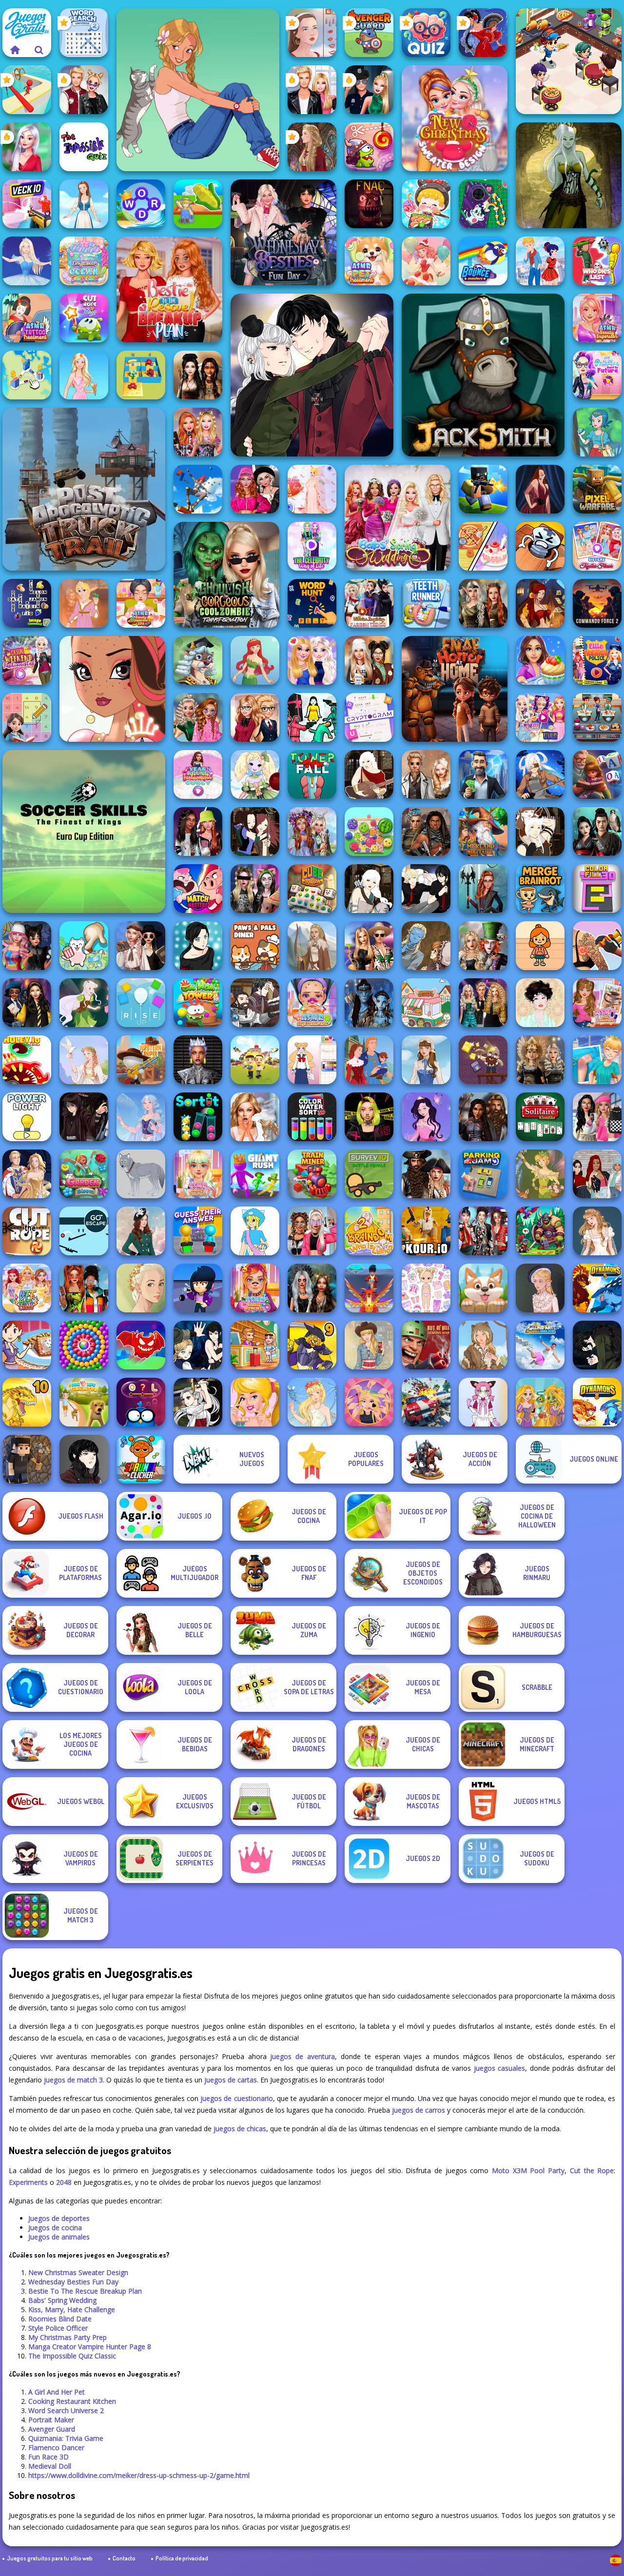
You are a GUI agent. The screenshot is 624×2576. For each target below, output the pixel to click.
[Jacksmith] (483, 375)
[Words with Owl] (141, 1402)
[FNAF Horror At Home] (455, 689)
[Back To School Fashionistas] (255, 717)
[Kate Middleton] (141, 1231)
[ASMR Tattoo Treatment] (27, 318)
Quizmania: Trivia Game (66, 2438)
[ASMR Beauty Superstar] (597, 318)
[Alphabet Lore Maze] (141, 375)
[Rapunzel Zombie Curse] (540, 1402)
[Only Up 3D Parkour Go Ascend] (198, 489)
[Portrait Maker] (312, 33)
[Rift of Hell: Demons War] (426, 1345)
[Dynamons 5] (597, 1288)
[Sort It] (198, 1117)
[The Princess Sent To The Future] (597, 375)
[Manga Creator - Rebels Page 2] (198, 946)
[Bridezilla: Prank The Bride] (255, 1117)
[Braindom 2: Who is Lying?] (369, 1231)
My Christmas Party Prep (68, 2337)
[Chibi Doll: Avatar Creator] (426, 1288)
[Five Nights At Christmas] (369, 204)
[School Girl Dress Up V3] (312, 1060)
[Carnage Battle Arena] (426, 1402)
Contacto (124, 2558)
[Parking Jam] (483, 1174)
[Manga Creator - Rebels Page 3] (426, 889)
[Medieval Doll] (312, 147)
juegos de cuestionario (236, 2098)
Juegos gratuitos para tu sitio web (50, 2558)
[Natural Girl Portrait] (141, 1288)
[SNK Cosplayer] (540, 774)
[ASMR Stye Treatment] (312, 1003)
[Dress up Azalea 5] (426, 1117)
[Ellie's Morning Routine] (255, 1402)
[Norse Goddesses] (540, 1060)
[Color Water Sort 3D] (312, 1117)
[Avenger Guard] (369, 33)
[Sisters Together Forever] (597, 546)
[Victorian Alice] (540, 1288)
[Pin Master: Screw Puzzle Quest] (540, 546)
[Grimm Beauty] (483, 1345)
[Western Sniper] (141, 1060)
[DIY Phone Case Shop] (483, 204)
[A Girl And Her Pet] (198, 90)
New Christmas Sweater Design (78, 2272)
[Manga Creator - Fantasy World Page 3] (255, 832)
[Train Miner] (312, 1174)
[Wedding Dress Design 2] (597, 1231)
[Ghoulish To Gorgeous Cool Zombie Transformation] (226, 575)
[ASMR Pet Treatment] (369, 261)
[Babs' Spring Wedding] (398, 518)
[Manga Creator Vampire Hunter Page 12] (198, 1345)
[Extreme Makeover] (369, 1402)
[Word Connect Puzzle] (141, 204)
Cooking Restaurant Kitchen (72, 2401)
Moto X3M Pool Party (528, 2170)
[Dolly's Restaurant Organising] (483, 546)
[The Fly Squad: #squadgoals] (597, 1174)
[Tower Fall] (312, 774)
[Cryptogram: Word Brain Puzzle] (369, 717)
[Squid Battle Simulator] (312, 717)
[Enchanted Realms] (312, 1288)
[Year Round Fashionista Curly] (198, 774)
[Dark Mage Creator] (569, 175)
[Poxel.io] (483, 489)
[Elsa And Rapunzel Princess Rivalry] (540, 717)
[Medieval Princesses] (483, 1117)
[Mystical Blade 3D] (369, 1288)
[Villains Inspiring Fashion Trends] (369, 603)
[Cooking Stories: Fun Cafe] (540, 660)
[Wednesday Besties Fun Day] (283, 232)
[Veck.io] (27, 204)
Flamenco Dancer (56, 2447)
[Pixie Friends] (84, 1003)
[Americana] (369, 1345)
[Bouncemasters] (483, 261)
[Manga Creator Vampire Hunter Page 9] (84, 1459)
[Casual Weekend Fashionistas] (27, 660)
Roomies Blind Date (60, 2319)
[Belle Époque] (540, 1003)
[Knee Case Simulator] (597, 1060)
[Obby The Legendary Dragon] (141, 1345)
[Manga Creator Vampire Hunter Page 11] (597, 1345)
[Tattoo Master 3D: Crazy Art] (597, 946)
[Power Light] (27, 1117)
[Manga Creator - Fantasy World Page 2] (540, 832)
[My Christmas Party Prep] (27, 147)
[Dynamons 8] (597, 1402)
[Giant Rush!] (255, 1174)
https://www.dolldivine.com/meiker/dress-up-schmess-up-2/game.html (139, 2475)
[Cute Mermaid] (255, 660)
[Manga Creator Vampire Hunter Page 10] (198, 1402)
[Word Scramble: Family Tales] (597, 774)
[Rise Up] (141, 1003)
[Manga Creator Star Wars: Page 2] (84, 1117)
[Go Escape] (84, 1231)
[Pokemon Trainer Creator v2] (255, 1231)
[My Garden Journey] (198, 204)
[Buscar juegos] (39, 50)
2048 (64, 2182)
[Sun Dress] (27, 1174)
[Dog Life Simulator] (84, 1402)
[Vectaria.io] (27, 1459)
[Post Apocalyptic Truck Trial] (84, 489)
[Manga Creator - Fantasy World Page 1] (369, 889)
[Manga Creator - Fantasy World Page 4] (369, 774)
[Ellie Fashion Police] (597, 660)
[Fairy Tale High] (112, 689)
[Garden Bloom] (84, 1174)
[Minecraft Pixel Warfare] (597, 489)
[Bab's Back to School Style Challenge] (597, 1117)
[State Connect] (27, 375)
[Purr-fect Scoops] (426, 1003)
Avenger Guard (52, 2429)
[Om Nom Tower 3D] (198, 1003)
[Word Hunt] (312, 603)
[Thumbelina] (312, 1402)
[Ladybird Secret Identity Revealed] (540, 261)
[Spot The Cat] (84, 946)
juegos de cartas (231, 2080)
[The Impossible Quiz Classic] (84, 147)
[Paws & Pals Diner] (255, 946)
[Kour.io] (426, 1231)
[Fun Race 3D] (27, 90)
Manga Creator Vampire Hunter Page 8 (90, 2347)
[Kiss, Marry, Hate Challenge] (84, 90)
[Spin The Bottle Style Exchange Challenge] (27, 946)
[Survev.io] (369, 1174)
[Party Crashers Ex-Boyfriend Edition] (483, 1003)
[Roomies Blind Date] (312, 90)
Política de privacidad (182, 2558)
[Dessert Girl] (426, 261)
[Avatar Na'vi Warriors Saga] (369, 1003)
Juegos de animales (59, 2237)
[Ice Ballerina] (27, 261)
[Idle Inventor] (255, 1060)
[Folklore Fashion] (84, 204)
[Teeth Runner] (426, 603)
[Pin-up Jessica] (540, 489)
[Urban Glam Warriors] (369, 1117)
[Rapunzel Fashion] (84, 603)
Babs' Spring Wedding (62, 2300)
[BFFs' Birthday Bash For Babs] (369, 946)
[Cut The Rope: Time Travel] (369, 147)
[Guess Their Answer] (198, 1231)
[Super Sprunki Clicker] (141, 1459)
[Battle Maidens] (198, 375)
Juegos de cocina (55, 2228)
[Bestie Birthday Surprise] (198, 432)
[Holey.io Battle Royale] (27, 1060)
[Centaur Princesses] (483, 889)
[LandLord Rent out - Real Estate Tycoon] (483, 774)
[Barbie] (84, 375)
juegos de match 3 (73, 2080)
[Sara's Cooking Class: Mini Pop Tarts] (27, 1345)
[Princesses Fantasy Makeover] (312, 832)
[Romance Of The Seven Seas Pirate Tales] (426, 1174)
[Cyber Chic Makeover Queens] (198, 1060)
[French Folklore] (426, 1060)
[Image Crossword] (27, 603)
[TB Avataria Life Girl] (540, 946)
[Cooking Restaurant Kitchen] (569, 61)
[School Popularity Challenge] (198, 717)
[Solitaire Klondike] (540, 1117)
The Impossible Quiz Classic (72, 2356)
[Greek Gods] (84, 1060)
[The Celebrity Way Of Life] (312, 546)
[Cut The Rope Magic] (84, 318)
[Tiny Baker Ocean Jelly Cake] (84, 261)
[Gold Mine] (483, 1060)
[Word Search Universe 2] (84, 33)
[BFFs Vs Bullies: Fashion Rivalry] (312, 1231)
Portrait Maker (51, 2420)
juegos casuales (499, 2068)
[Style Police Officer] (369, 90)
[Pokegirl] (597, 432)
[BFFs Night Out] (312, 660)
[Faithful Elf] (141, 1117)
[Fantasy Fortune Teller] (540, 603)
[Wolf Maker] (141, 1174)
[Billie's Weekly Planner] (255, 889)
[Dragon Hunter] (540, 1231)
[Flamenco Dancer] (483, 33)
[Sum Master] (27, 717)
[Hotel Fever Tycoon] (255, 1345)
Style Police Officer (58, 2328)
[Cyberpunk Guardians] (426, 832)
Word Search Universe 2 (66, 2410)
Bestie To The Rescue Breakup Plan (85, 2291)
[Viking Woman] (312, 946)
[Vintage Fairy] (540, 1174)
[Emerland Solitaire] (483, 832)
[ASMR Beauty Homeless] (255, 1288)
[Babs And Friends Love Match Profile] (84, 1288)
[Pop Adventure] (84, 1345)
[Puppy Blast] (483, 1288)
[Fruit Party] (369, 832)
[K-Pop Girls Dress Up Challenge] (483, 1231)
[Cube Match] (312, 889)
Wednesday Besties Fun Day (73, 2282)
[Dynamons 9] (312, 1345)
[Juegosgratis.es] (15, 50)
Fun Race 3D (49, 2457)
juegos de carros (419, 2110)
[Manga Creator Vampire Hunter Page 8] (312, 375)
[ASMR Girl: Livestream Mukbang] (426, 204)
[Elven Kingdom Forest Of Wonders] (483, 603)
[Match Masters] (198, 889)
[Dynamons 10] (27, 1402)
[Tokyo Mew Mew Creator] (483, 1402)
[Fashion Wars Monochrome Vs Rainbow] (255, 489)
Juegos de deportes (59, 2218)
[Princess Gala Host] (312, 489)
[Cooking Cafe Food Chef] (597, 717)
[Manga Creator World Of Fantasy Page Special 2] (255, 1003)
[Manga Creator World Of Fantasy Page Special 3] (426, 946)
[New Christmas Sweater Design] (455, 118)
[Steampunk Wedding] (426, 774)
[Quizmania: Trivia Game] (426, 33)
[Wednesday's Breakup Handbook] (141, 946)
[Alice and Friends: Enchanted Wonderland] (483, 946)
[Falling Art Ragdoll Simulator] (540, 1345)
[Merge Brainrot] (540, 889)
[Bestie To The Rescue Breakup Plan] (169, 289)
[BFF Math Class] (27, 1288)
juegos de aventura (302, 2056)
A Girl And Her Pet (57, 2392)
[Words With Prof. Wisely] (198, 660)
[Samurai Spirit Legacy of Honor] (597, 832)
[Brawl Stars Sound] (198, 1288)
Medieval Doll (50, 2466)
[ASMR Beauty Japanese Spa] (141, 603)
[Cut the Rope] (27, 1231)
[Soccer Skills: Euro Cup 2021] (84, 832)
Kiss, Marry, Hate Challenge (72, 2309)
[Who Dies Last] (597, 261)
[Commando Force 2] (597, 603)
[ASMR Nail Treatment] (597, 1003)
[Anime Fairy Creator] (255, 774)
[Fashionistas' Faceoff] (198, 832)
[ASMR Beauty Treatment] (198, 1174)
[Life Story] (369, 1060)
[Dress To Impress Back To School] (369, 660)
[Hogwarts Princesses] (27, 1003)
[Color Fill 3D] (597, 889)
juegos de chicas (240, 2129)
